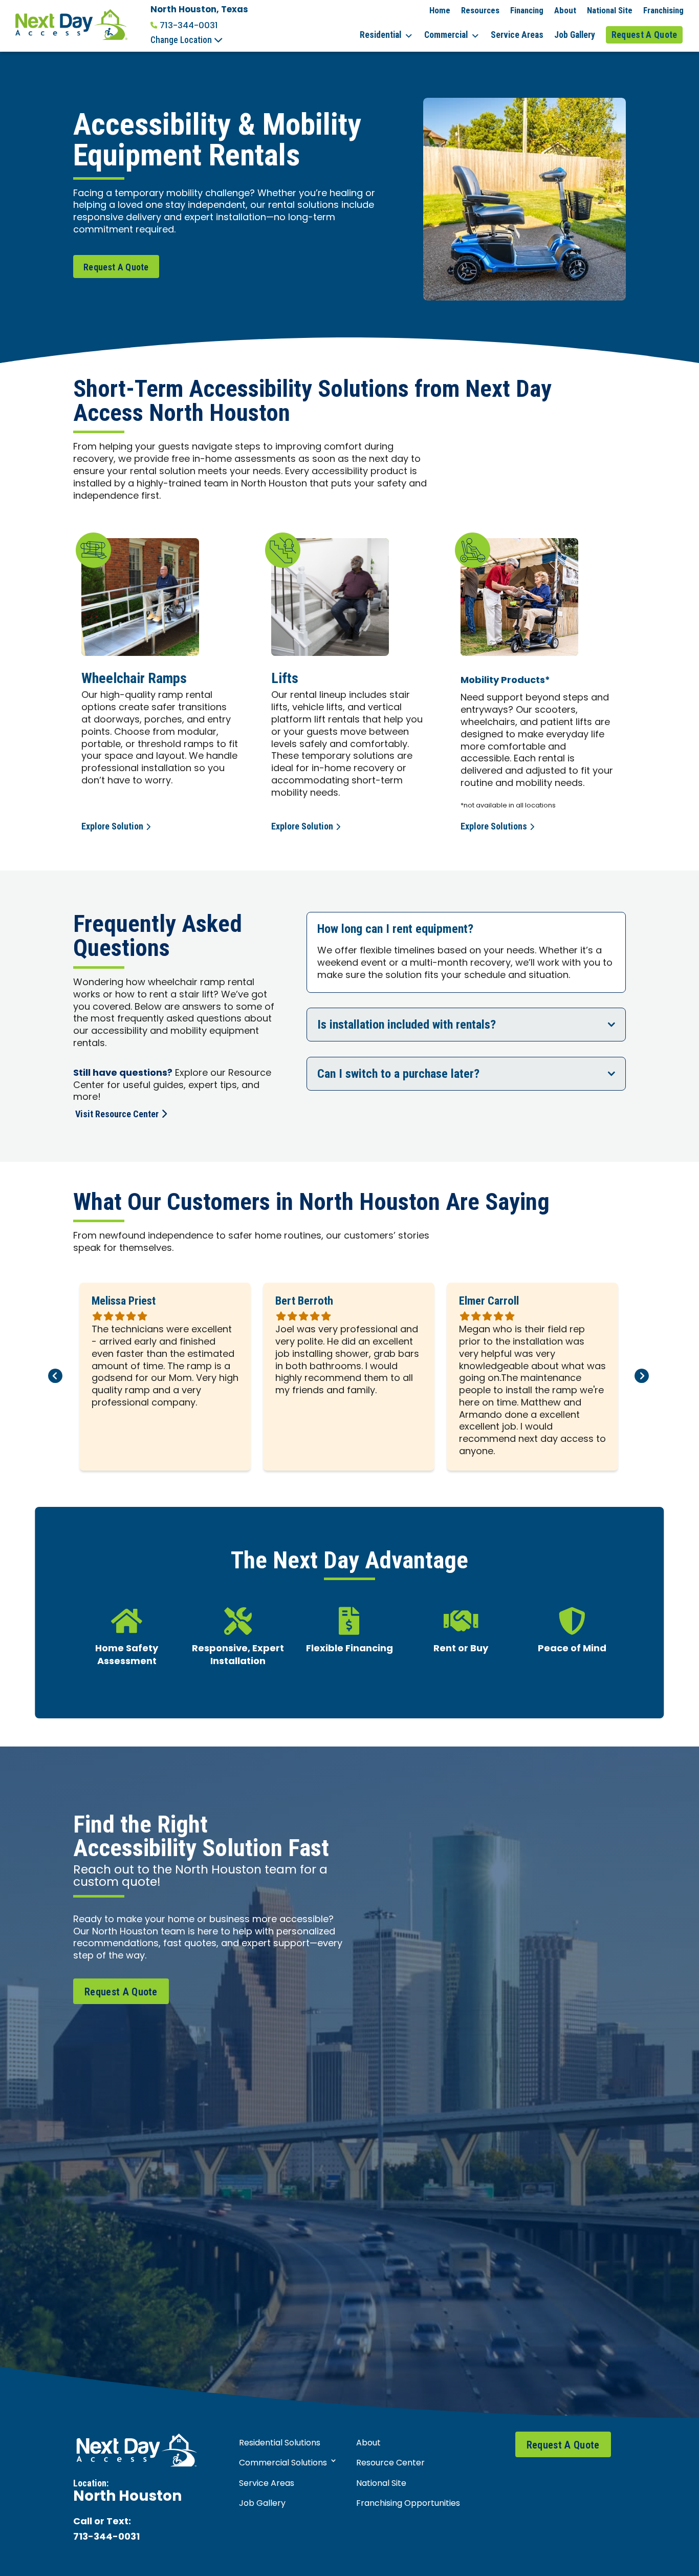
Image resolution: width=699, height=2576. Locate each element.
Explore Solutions (494, 826)
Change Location (182, 40)
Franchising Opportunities (408, 2504)
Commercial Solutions (283, 2463)
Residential (380, 35)
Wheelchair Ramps (134, 678)
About (565, 10)
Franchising (663, 10)
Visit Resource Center (117, 1114)
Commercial (446, 35)
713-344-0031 (189, 26)
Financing (527, 10)
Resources (480, 10)
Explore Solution (112, 826)
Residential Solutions (280, 2443)
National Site (610, 10)
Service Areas (517, 35)
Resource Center (390, 2463)
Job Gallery (575, 35)
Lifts (285, 678)
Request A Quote (645, 35)
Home (440, 10)
